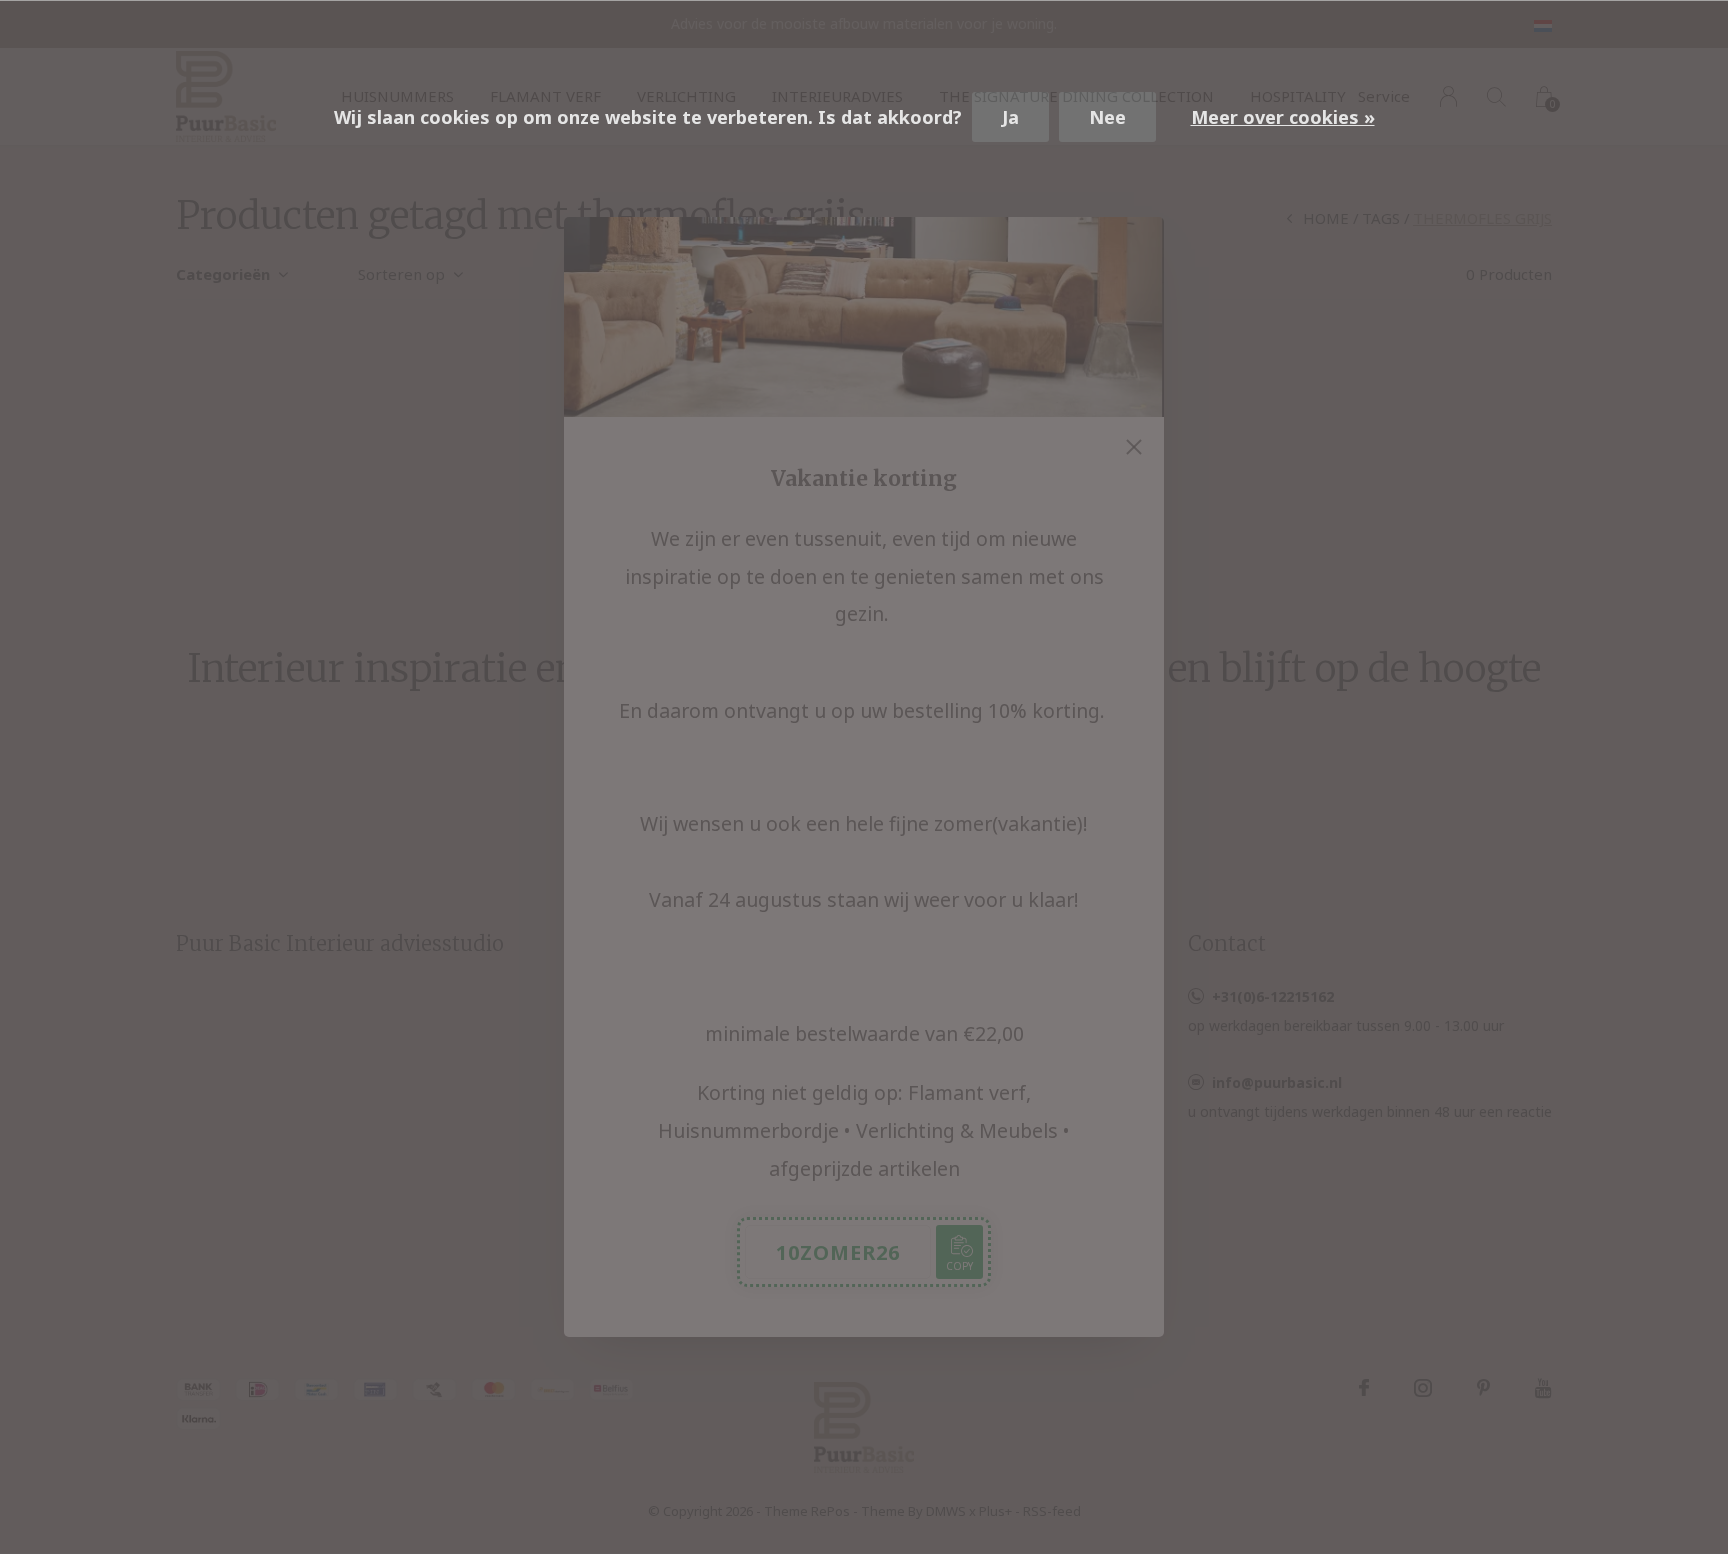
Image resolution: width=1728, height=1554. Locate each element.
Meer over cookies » (1283, 117)
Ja (1010, 117)
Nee (1107, 117)
